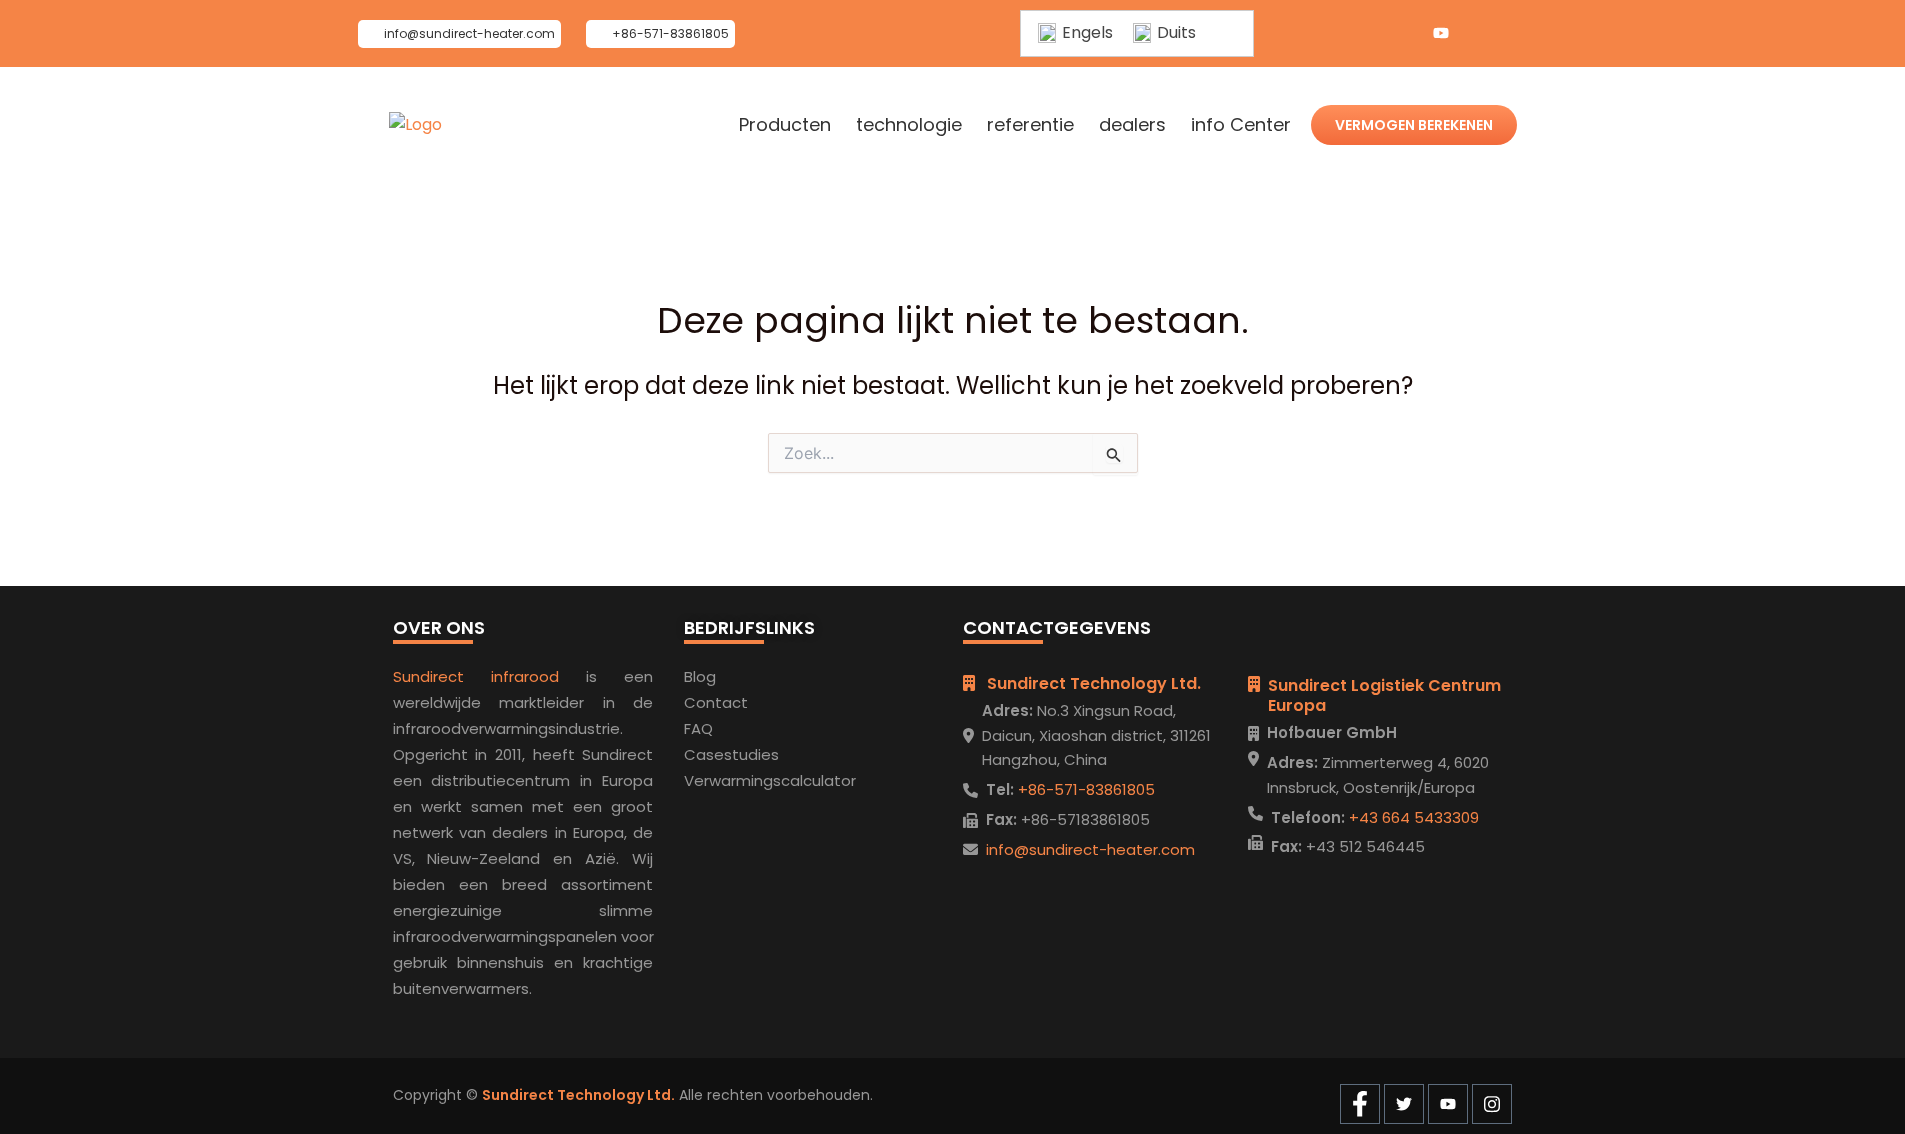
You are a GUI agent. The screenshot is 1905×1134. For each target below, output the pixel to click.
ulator (834, 780)
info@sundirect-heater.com (1090, 849)
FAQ (698, 728)
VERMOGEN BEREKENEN (1414, 125)
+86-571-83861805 (1084, 789)
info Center (1241, 125)
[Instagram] (1481, 34)
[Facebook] (1361, 34)
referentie (1030, 125)
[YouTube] (1441, 34)
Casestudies (731, 754)
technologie (909, 125)
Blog (700, 676)
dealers (1132, 125)
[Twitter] (1401, 34)
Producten (785, 125)
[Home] (415, 125)
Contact (716, 702)
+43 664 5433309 (1412, 817)
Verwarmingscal (743, 780)
